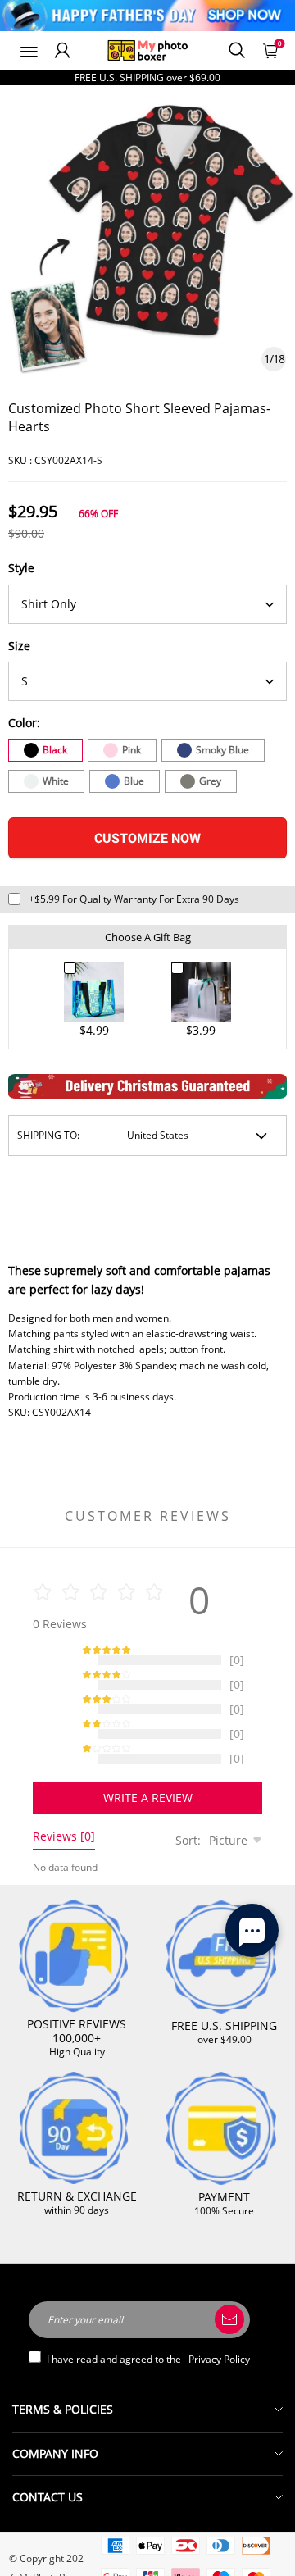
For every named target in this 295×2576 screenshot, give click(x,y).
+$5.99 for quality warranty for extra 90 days (134, 899)
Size (19, 646)
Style (21, 568)
